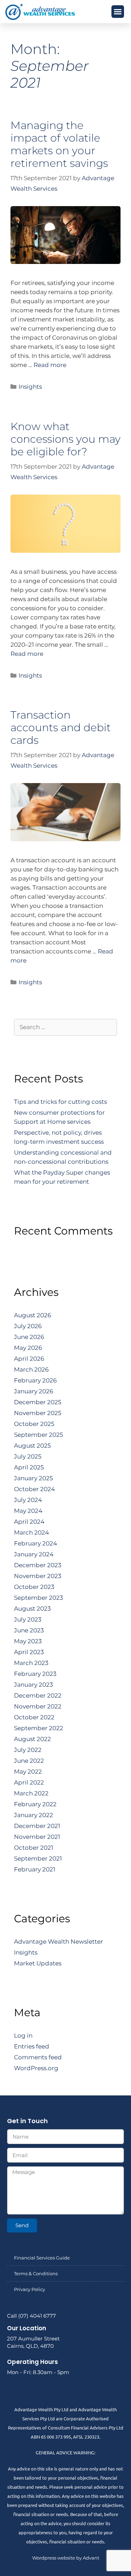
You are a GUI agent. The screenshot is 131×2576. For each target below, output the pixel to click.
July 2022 (28, 1750)
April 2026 (29, 1359)
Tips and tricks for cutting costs (60, 1102)
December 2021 (37, 1826)
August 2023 (32, 1609)
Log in (23, 2035)
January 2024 (34, 1554)
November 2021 (37, 1837)
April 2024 (29, 1522)
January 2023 (34, 1685)
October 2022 (34, 1717)
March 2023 (31, 1663)
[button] (118, 12)
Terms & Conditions (36, 2273)
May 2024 (28, 1511)
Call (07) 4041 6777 (31, 2316)
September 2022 (39, 1728)
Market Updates (38, 1963)
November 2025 (38, 1413)
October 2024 (34, 1489)
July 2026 (28, 1326)
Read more (50, 365)
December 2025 (38, 1402)
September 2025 (39, 1435)
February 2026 (35, 1380)
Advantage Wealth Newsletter (59, 1942)
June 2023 (29, 1630)
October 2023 (34, 1587)
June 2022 (29, 1761)
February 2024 (35, 1543)
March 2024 (31, 1532)
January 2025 (34, 1478)
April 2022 (29, 1782)
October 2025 (34, 1424)
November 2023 (38, 1576)
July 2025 (28, 1456)
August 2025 (32, 1446)
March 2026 (31, 1369)
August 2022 (32, 1739)
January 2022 (34, 1815)
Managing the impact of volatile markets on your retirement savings (59, 144)
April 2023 (29, 1652)
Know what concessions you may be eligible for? (65, 439)
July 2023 (28, 1619)
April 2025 (29, 1467)
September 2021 (38, 1858)
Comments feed (38, 2057)
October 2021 (34, 1848)
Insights (30, 387)
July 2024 (28, 1500)
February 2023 (35, 1674)
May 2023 (28, 1641)
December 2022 (38, 1695)
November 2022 (38, 1706)
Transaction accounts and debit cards (61, 728)
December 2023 (38, 1565)
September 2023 (39, 1598)
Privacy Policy (30, 2289)
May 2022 (28, 1772)
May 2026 (28, 1348)
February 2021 (35, 1869)
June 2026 (29, 1337)
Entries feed (32, 2046)
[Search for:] (65, 1027)
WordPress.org (36, 2068)
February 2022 (35, 1804)
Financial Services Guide (42, 2258)
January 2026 (34, 1391)
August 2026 (32, 1315)
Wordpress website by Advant (66, 2558)
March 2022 (31, 1793)
